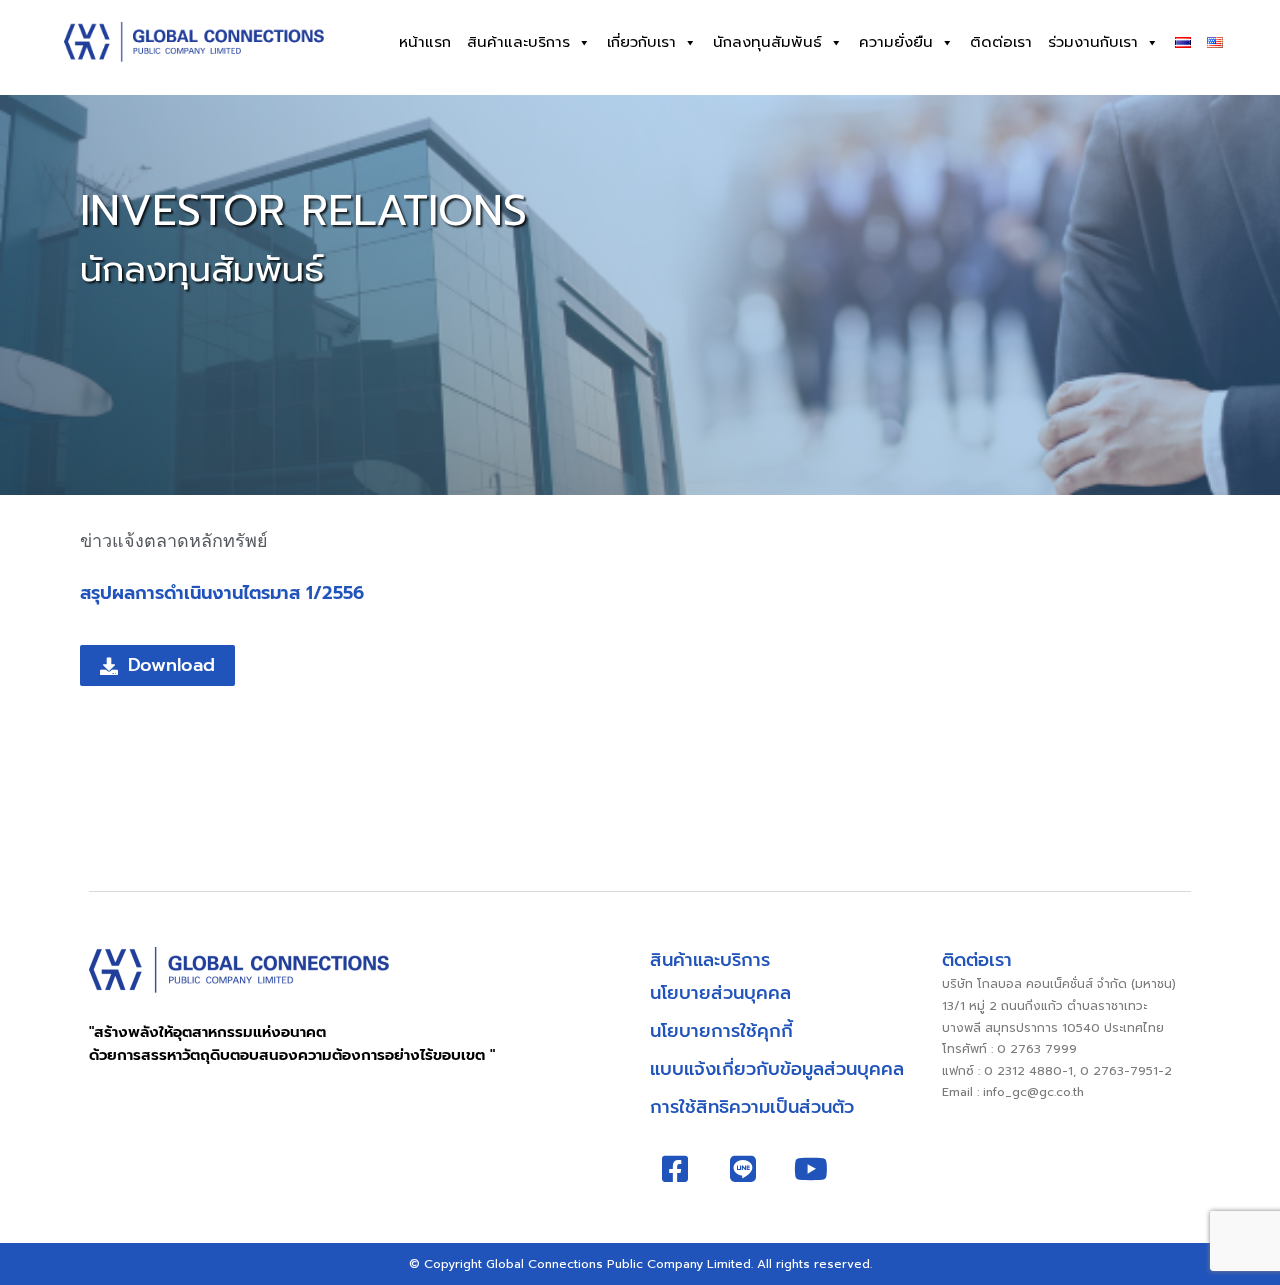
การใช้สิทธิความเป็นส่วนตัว (752, 1107)
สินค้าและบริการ (518, 42)
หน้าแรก (425, 42)
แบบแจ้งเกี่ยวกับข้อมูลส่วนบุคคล (777, 1069)
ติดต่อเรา (1001, 42)
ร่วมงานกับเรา (1093, 42)
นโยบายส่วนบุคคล (720, 993)
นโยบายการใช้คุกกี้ (721, 1031)
